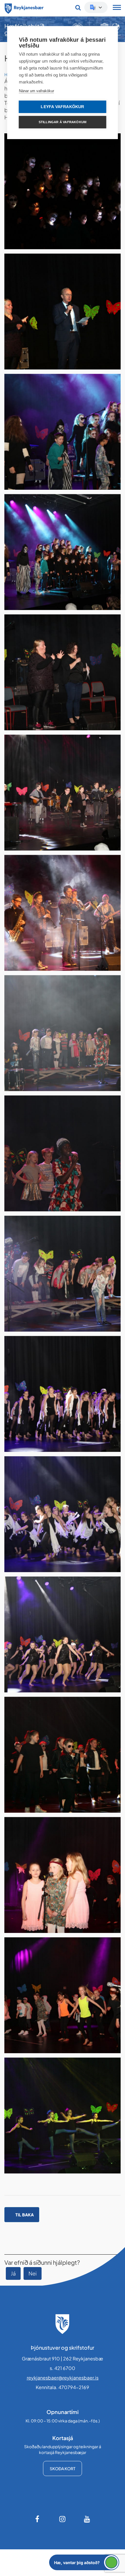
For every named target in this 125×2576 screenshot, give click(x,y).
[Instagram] (63, 2519)
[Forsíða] (24, 8)
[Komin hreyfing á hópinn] (63, 1514)
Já (13, 2273)
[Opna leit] (78, 8)
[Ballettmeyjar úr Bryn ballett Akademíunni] (63, 2116)
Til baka (25, 2215)
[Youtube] (87, 2519)
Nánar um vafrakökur (36, 91)
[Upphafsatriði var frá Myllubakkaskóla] (63, 191)
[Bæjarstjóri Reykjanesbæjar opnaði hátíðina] (63, 312)
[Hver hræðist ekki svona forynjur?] (63, 432)
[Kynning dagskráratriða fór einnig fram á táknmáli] (63, 672)
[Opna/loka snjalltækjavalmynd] (117, 8)
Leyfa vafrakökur (62, 107)
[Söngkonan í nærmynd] (63, 1153)
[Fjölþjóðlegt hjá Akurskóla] (63, 1274)
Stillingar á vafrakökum (63, 122)
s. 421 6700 (63, 2368)
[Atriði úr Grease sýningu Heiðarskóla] (63, 1755)
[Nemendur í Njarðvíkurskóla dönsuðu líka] (63, 1995)
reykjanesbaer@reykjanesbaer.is (63, 2378)
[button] (84, 2562)
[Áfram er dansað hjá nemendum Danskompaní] (63, 1634)
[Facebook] (38, 2519)
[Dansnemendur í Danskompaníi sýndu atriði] (63, 1394)
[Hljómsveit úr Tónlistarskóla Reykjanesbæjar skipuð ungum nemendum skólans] (63, 793)
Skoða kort (63, 2468)
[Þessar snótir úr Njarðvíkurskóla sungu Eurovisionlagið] (63, 1875)
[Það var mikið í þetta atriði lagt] (63, 552)
